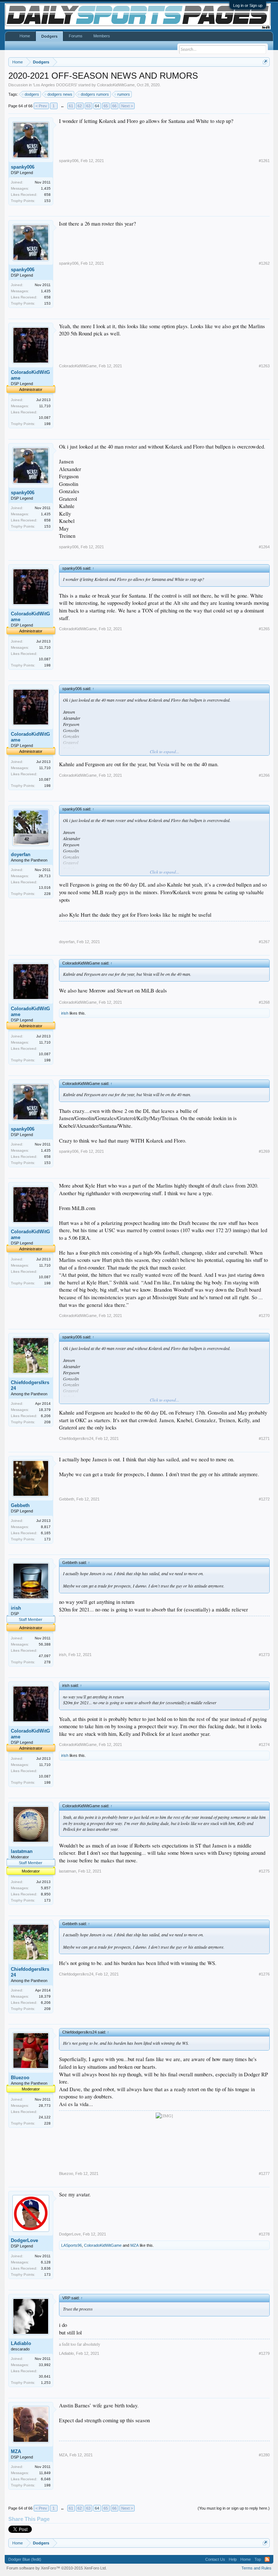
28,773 (45, 2106)
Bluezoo (20, 2078)
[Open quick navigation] (265, 62)
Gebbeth (20, 1505)
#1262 (264, 263)
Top (258, 2559)
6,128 (46, 2262)
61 (71, 106)
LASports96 (71, 2245)
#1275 (264, 1871)
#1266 (264, 775)
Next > (127, 106)
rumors (124, 94)
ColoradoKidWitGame (116, 85)
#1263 (264, 366)
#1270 (264, 1316)
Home (25, 36)
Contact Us (215, 2559)
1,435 (46, 188)
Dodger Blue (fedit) (25, 2559)
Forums (76, 36)
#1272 (264, 1499)
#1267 (264, 942)
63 (88, 106)
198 (47, 424)
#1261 (264, 161)
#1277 (264, 2173)
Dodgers (49, 36)
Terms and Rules (256, 2568)
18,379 (45, 1410)
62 (80, 106)
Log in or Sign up (248, 5)
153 (47, 201)
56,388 (45, 1644)
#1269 (264, 1151)
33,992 (45, 2365)
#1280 (264, 2455)
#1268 (264, 1002)
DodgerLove (24, 2240)
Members (102, 36)
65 (106, 106)
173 (47, 1539)
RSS (267, 2559)
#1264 (264, 547)
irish (65, 1013)
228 (47, 894)
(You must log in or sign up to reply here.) (234, 2508)
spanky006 (23, 167)
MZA (134, 2245)
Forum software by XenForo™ (57, 2568)
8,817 (46, 1527)
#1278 (264, 2234)
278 (47, 1662)
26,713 (45, 876)
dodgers (32, 94)
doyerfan (21, 854)
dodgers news (60, 94)
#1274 (264, 1745)
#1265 (264, 629)
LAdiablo (21, 2343)
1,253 (46, 2383)
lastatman (22, 1851)
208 (47, 1422)
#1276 (264, 1974)
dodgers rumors (95, 94)
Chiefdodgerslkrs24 (30, 1385)
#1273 (264, 1655)
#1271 (264, 1438)
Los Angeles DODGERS (55, 85)
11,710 (45, 406)
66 (114, 106)
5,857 (46, 1888)
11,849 (45, 2473)
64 (97, 106)
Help (233, 2559)
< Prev (41, 106)
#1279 (264, 2353)
